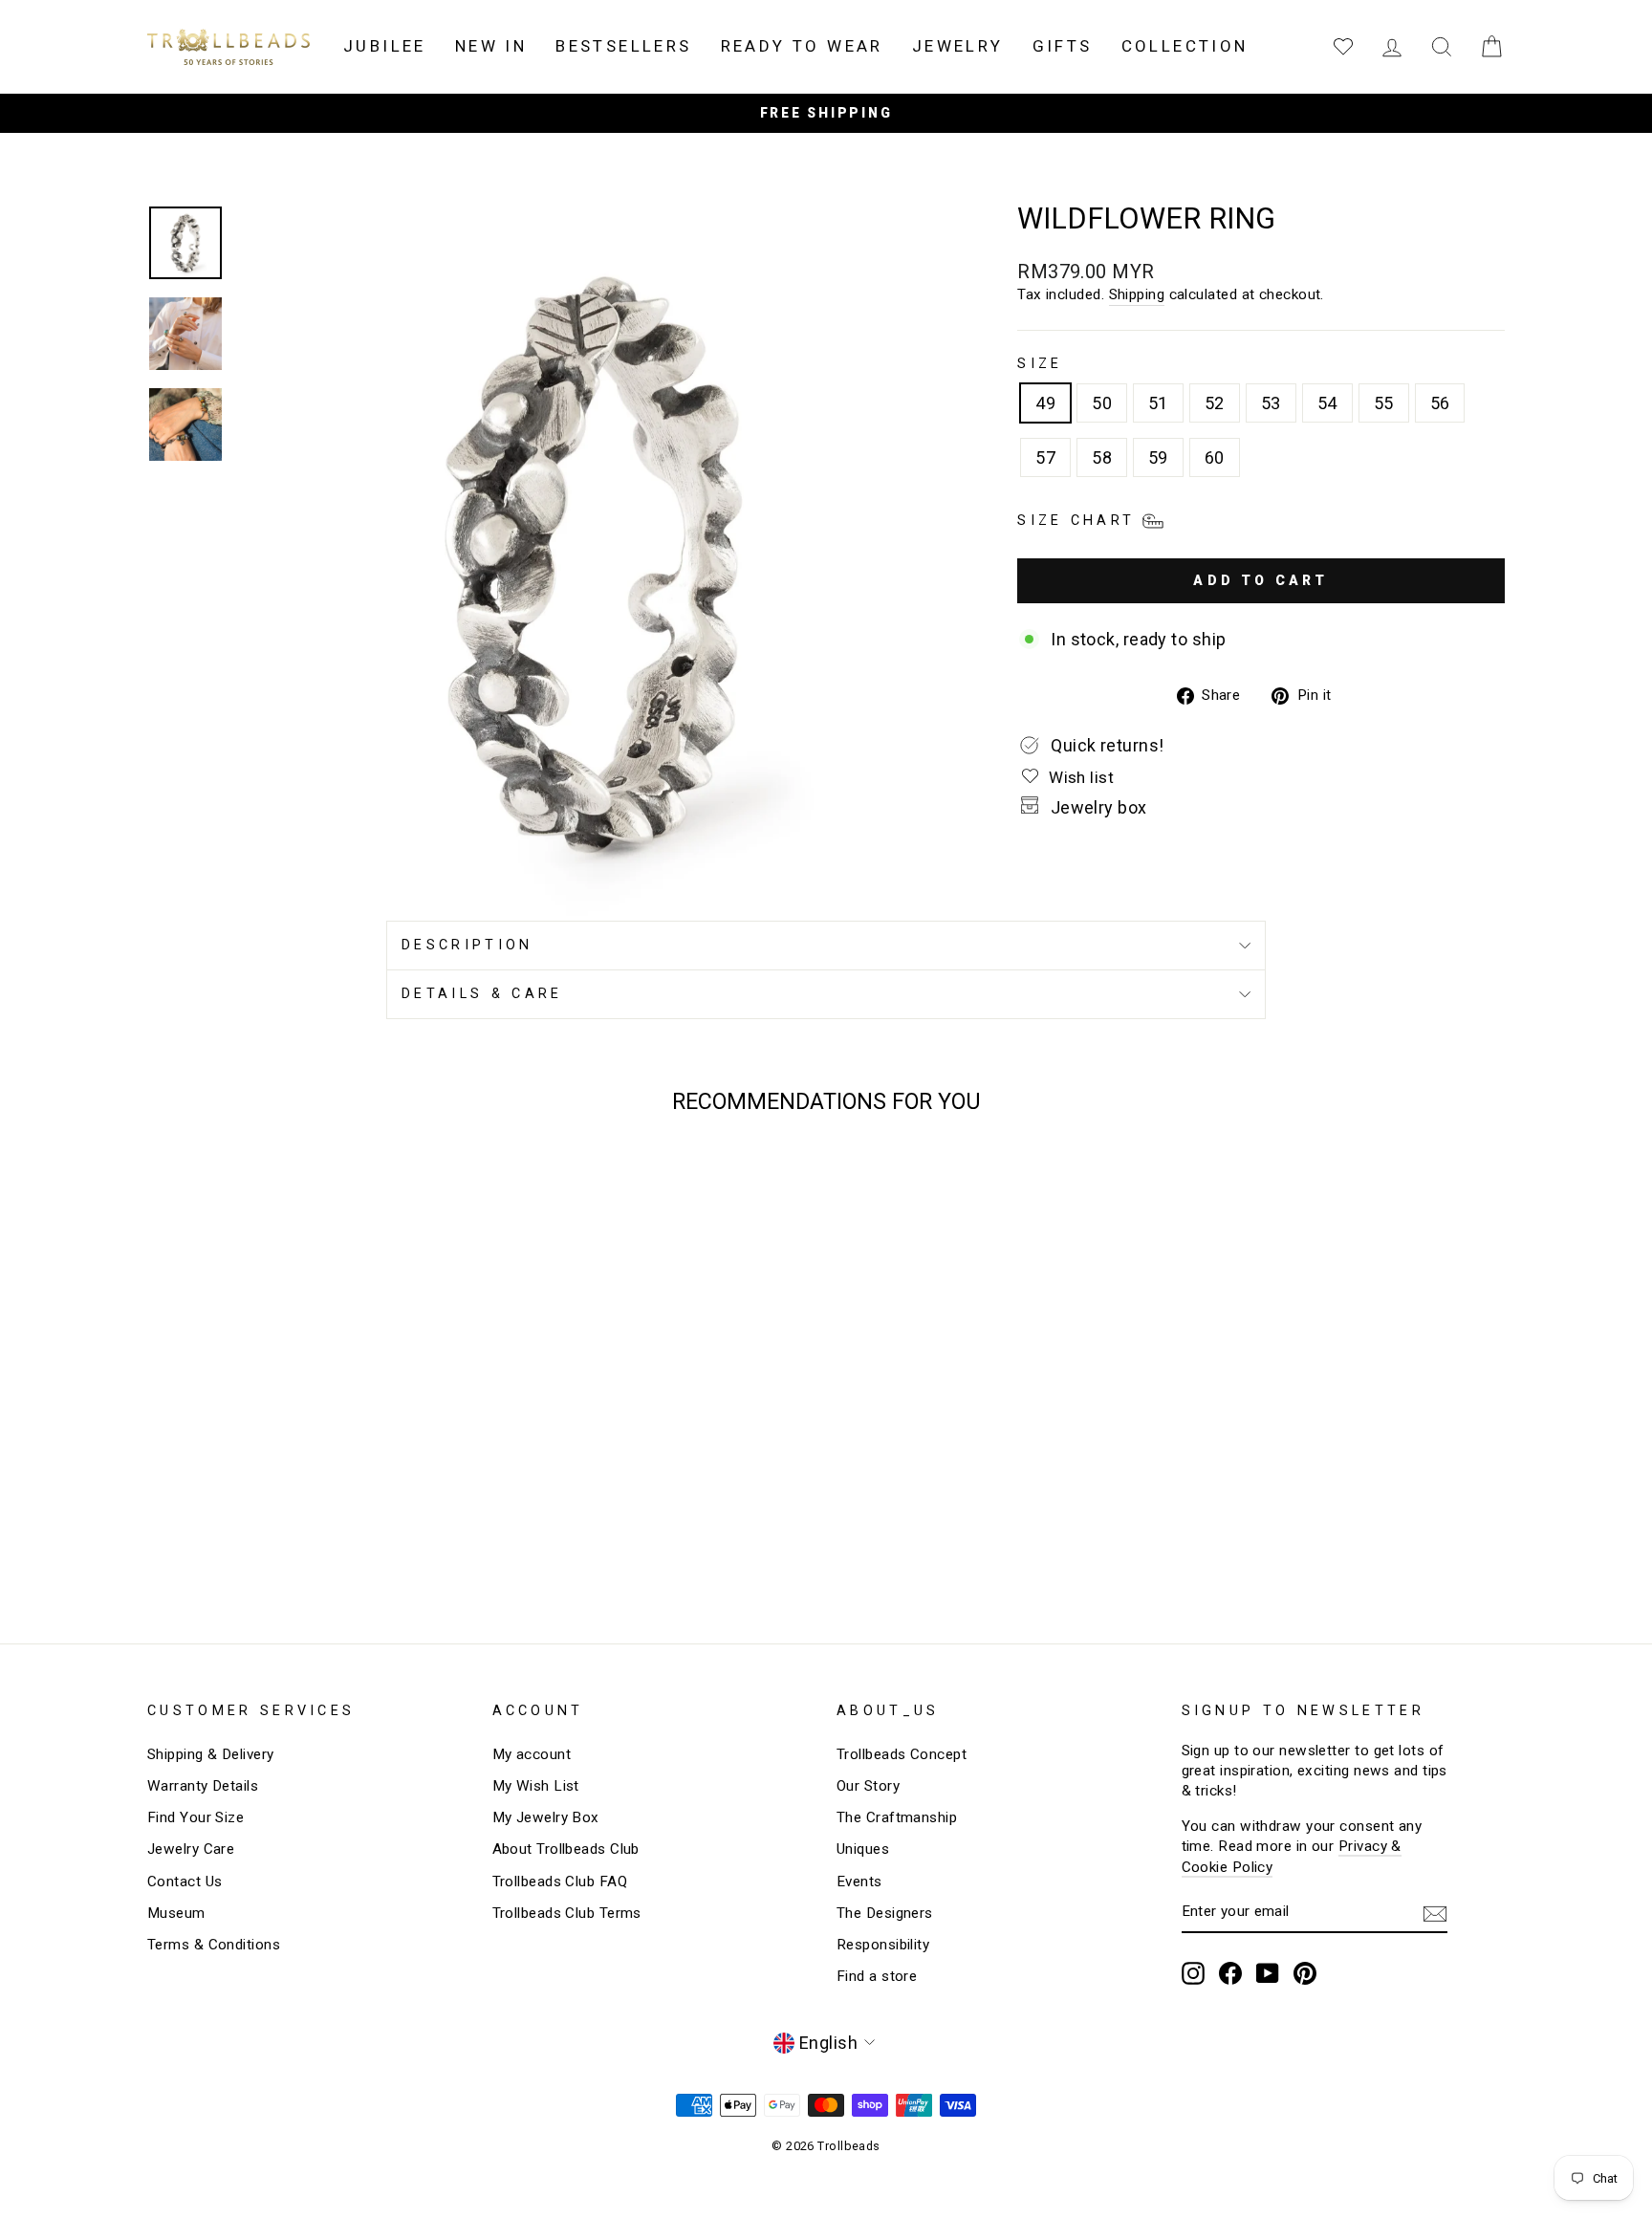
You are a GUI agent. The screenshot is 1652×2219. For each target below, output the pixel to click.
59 (1158, 457)
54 (1327, 403)
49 (1045, 403)
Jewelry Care (191, 1849)
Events (859, 1882)
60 (1215, 457)
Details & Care (482, 994)
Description (467, 945)
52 (1215, 403)
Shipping (1137, 294)
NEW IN (491, 46)
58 (1102, 457)
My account (532, 1754)
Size (1040, 364)
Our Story (868, 1786)
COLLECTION (1185, 46)
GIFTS (1063, 46)
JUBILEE (385, 46)
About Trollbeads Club (566, 1849)
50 (1102, 403)
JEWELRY (958, 46)
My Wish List (536, 1786)
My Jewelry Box (546, 1817)
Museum (176, 1913)
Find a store (877, 1976)
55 (1384, 403)
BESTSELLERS (623, 46)
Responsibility (883, 1945)
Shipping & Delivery (211, 1754)
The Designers (885, 1913)
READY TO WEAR (802, 46)
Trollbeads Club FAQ (560, 1882)
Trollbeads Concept (902, 1754)
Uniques (863, 1849)
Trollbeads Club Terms (567, 1913)
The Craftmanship (897, 1817)
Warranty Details (203, 1786)
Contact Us (185, 1882)
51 (1158, 403)
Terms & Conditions (214, 1945)
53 (1271, 403)
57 (1045, 457)
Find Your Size (196, 1817)
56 (1440, 403)
